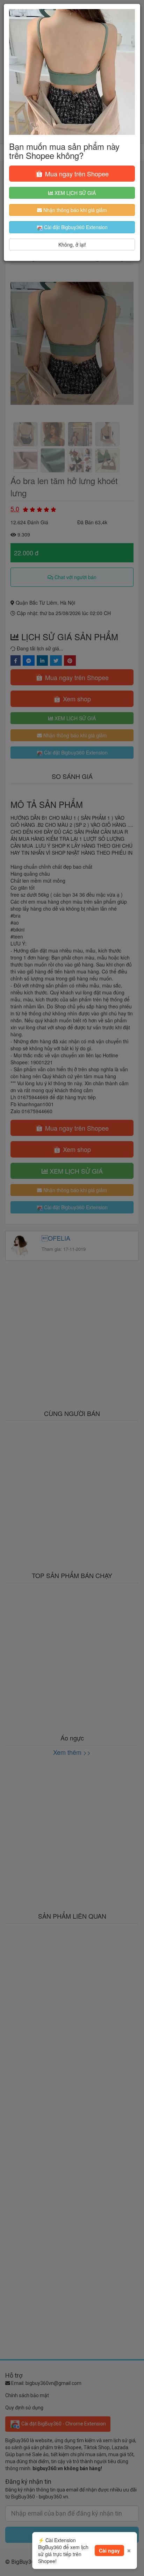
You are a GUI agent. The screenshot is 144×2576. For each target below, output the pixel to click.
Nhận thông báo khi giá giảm (74, 210)
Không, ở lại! (72, 245)
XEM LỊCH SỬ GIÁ (74, 193)
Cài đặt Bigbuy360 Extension (75, 227)
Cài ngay (109, 2551)
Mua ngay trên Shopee (76, 174)
